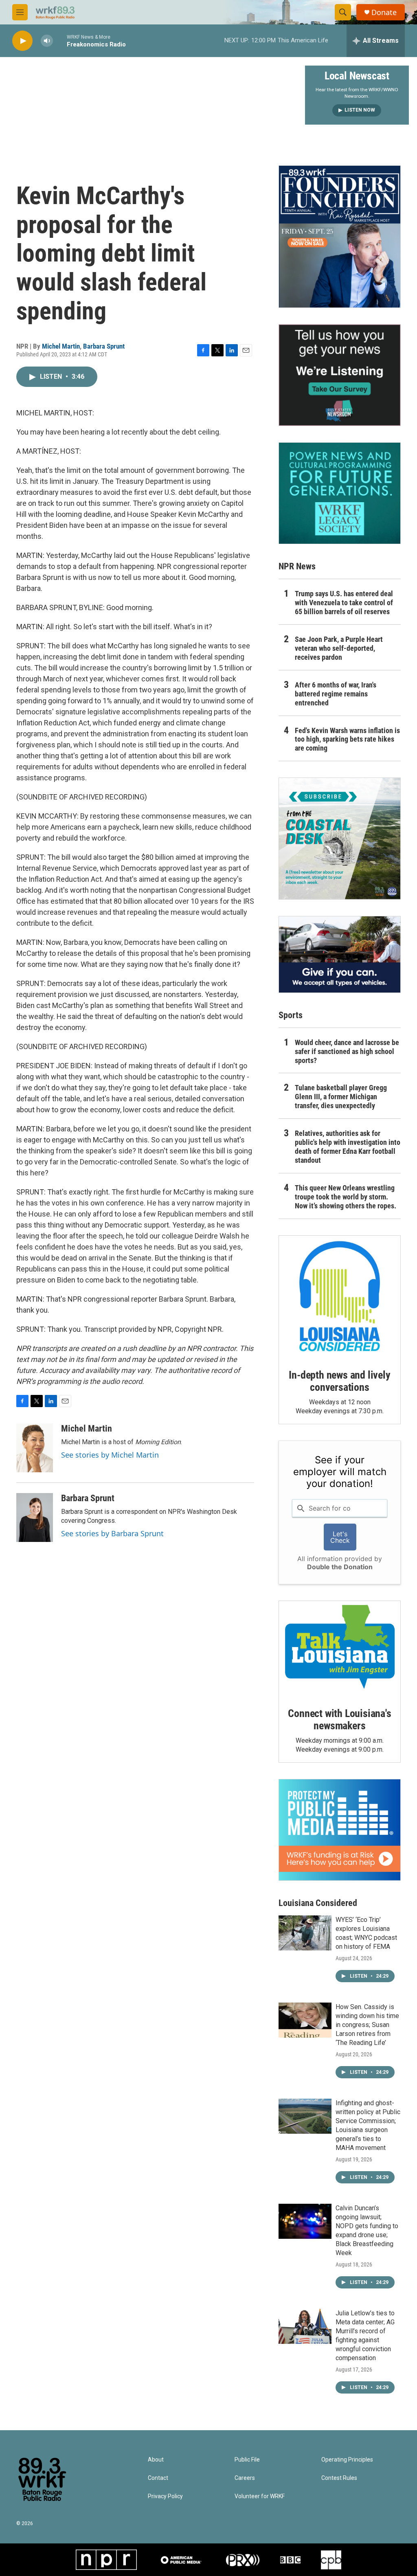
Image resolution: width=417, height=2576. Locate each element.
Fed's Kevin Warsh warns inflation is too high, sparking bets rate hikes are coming (347, 739)
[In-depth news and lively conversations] (340, 1296)
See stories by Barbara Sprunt (112, 1533)
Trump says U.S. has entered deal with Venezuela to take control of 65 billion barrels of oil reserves (344, 603)
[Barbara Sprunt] (35, 1517)
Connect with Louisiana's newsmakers (339, 1720)
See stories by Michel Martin (110, 1455)
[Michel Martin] (35, 1448)
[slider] (60, 41)
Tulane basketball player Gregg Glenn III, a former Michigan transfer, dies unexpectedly (341, 1097)
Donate (384, 12)
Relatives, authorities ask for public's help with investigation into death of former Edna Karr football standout (348, 1147)
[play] (22, 41)
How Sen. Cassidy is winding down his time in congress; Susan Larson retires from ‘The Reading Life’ (367, 2025)
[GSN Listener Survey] (340, 375)
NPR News (297, 566)
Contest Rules (339, 2478)
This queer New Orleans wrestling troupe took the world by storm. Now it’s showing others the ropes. (346, 1197)
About (156, 2460)
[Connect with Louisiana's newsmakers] (340, 1648)
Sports (291, 1015)
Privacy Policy (165, 2496)
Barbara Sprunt (104, 346)
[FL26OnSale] (340, 237)
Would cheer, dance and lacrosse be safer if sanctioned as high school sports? (347, 1051)
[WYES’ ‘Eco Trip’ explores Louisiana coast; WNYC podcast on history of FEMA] (305, 1933)
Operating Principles (347, 2460)
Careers (245, 2478)
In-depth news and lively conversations (339, 1381)
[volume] (47, 41)
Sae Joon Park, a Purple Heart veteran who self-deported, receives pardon (339, 648)
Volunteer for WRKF (260, 2496)
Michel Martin (61, 346)
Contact (158, 2478)
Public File (247, 2460)
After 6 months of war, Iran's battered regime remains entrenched (336, 694)
